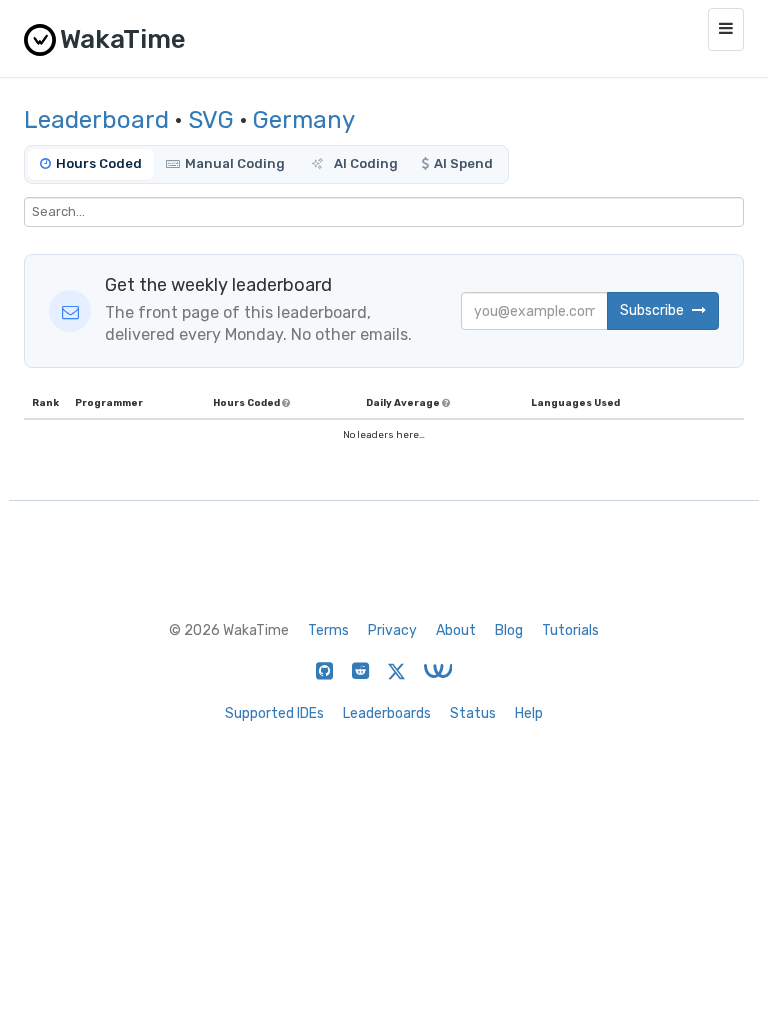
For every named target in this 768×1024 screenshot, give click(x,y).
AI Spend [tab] (463, 163)
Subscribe (653, 310)
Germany (304, 120)
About (456, 630)
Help (529, 713)
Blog (509, 630)
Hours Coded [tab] (99, 163)
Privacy (392, 630)
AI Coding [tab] (364, 163)
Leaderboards (387, 713)
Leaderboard (96, 120)
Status (473, 713)
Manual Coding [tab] (235, 163)
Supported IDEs (274, 713)
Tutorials (570, 630)
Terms (328, 630)
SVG (211, 120)
